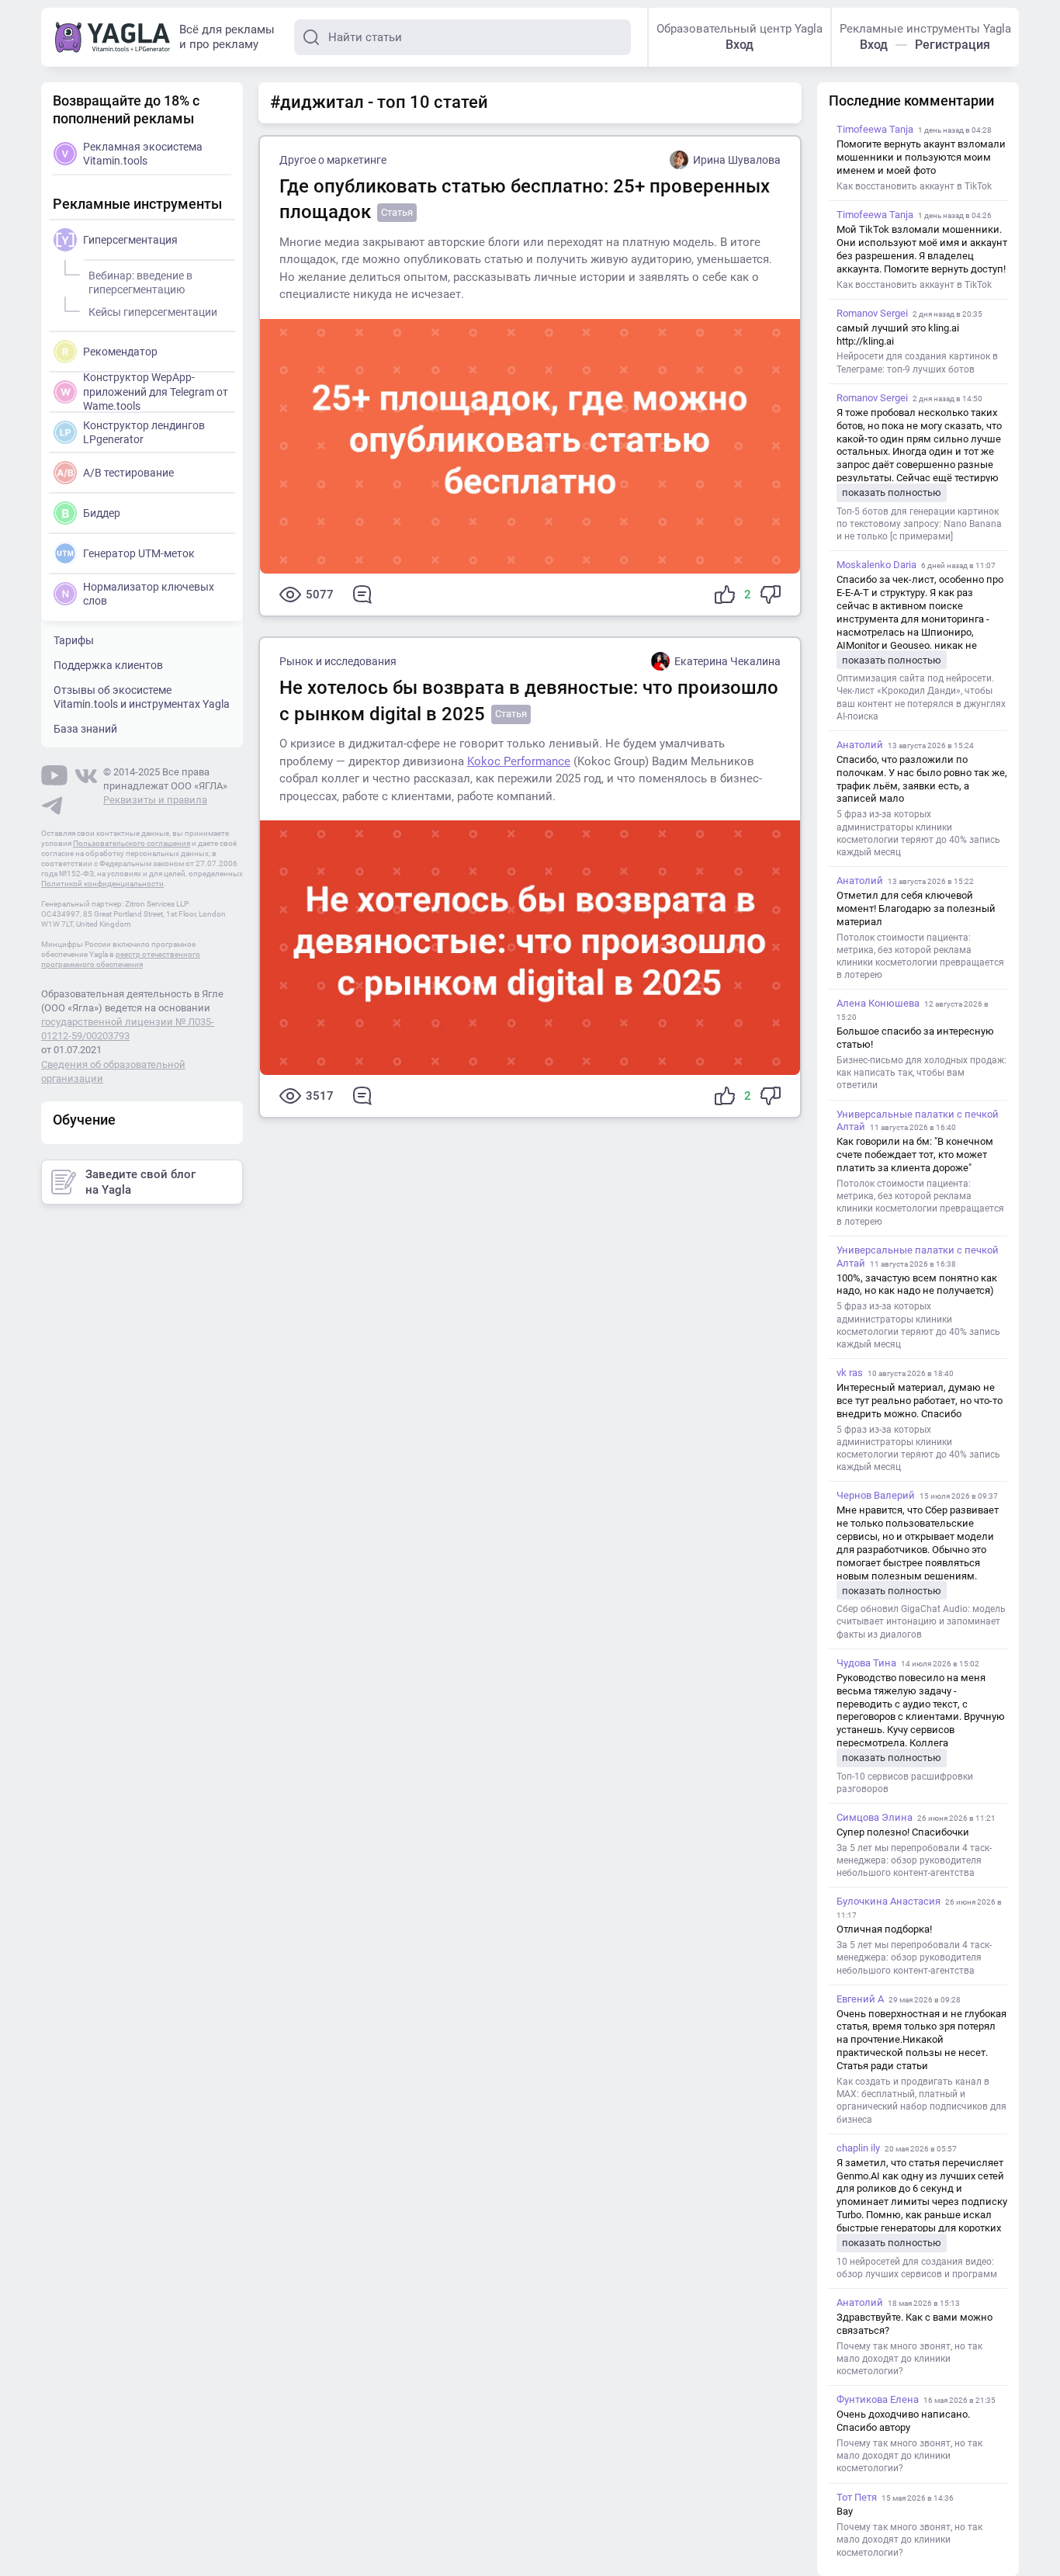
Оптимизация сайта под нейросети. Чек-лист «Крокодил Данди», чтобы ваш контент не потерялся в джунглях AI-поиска (921, 697)
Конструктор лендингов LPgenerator (144, 432)
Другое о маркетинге (333, 160)
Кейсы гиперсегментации (153, 312)
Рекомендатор (120, 352)
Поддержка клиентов (108, 665)
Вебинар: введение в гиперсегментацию (140, 283)
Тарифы (74, 640)
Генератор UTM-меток (139, 553)
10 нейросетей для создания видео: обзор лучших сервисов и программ (917, 2268)
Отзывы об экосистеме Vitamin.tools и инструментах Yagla (142, 697)
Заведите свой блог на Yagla (140, 1182)
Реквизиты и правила (155, 800)
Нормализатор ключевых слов (149, 594)
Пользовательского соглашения (132, 843)
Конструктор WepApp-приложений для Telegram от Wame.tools (156, 391)
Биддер (102, 513)
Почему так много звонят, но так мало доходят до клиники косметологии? (909, 2359)
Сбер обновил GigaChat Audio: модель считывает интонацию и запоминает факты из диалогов (921, 1621)
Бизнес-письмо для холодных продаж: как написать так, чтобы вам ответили (921, 1073)
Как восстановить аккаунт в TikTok (914, 186)
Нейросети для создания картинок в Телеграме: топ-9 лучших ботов (917, 362)
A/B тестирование (128, 473)
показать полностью (892, 492)
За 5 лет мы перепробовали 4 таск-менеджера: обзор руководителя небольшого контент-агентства (914, 1860)
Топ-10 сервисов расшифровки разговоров (905, 1783)
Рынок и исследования (338, 661)
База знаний (85, 729)
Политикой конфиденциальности (102, 884)
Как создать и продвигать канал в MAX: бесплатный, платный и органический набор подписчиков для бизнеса (921, 2101)
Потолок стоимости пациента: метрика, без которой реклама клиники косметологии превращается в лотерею (920, 957)
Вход (740, 45)
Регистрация (953, 45)
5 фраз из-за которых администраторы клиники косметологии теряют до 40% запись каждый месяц (918, 833)
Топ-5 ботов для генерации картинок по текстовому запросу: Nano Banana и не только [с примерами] (919, 524)
